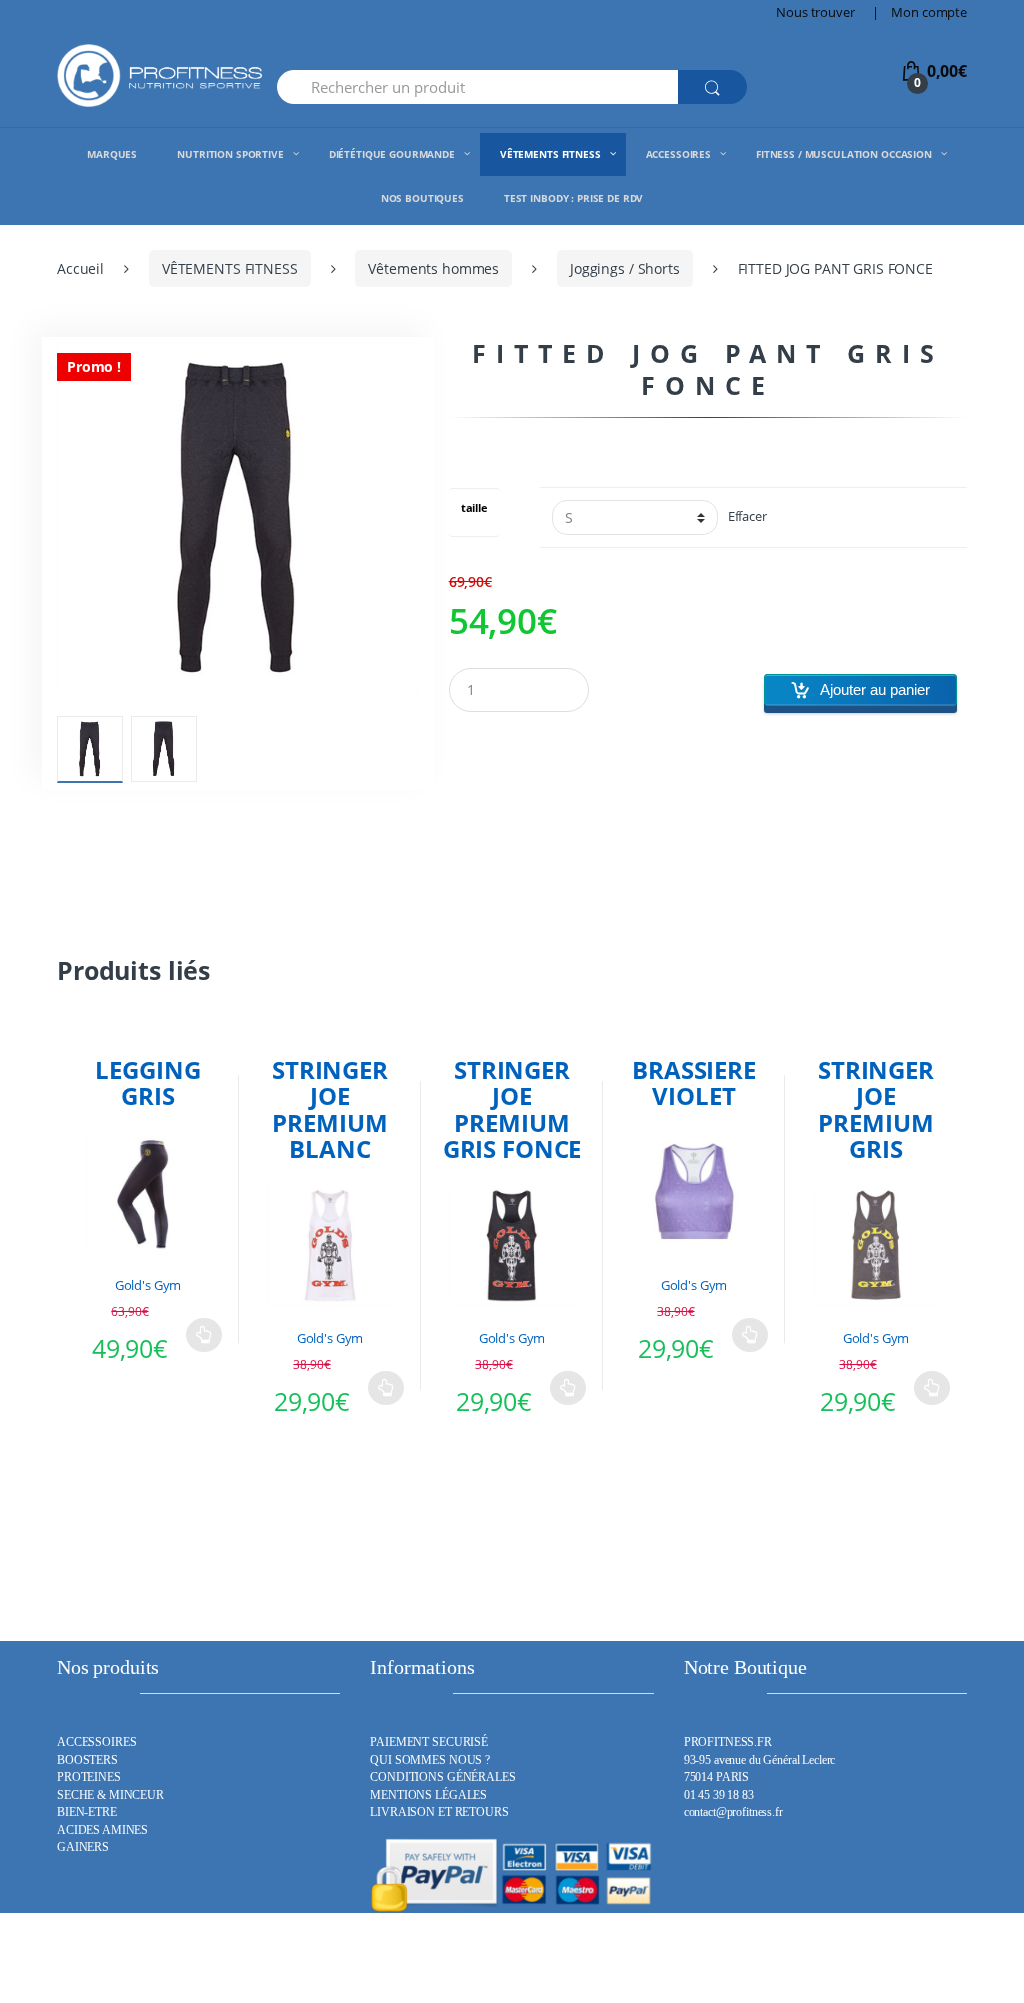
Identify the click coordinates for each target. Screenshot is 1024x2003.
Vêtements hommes (433, 268)
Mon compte (929, 12)
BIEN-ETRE (87, 1812)
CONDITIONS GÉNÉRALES (442, 1777)
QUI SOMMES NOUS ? (430, 1760)
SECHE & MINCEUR (110, 1795)
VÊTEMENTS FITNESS (230, 268)
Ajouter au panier (875, 689)
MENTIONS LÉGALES (428, 1795)
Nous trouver (815, 12)
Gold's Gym (148, 1285)
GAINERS (83, 1847)
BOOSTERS (87, 1760)
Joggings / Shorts (625, 268)
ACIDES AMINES (102, 1830)
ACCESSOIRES (96, 1742)
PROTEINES (89, 1777)
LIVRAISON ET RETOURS (439, 1812)
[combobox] (477, 87)
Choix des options (204, 1335)
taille (474, 508)
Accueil (80, 268)
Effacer (747, 516)
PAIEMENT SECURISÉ (429, 1742)
